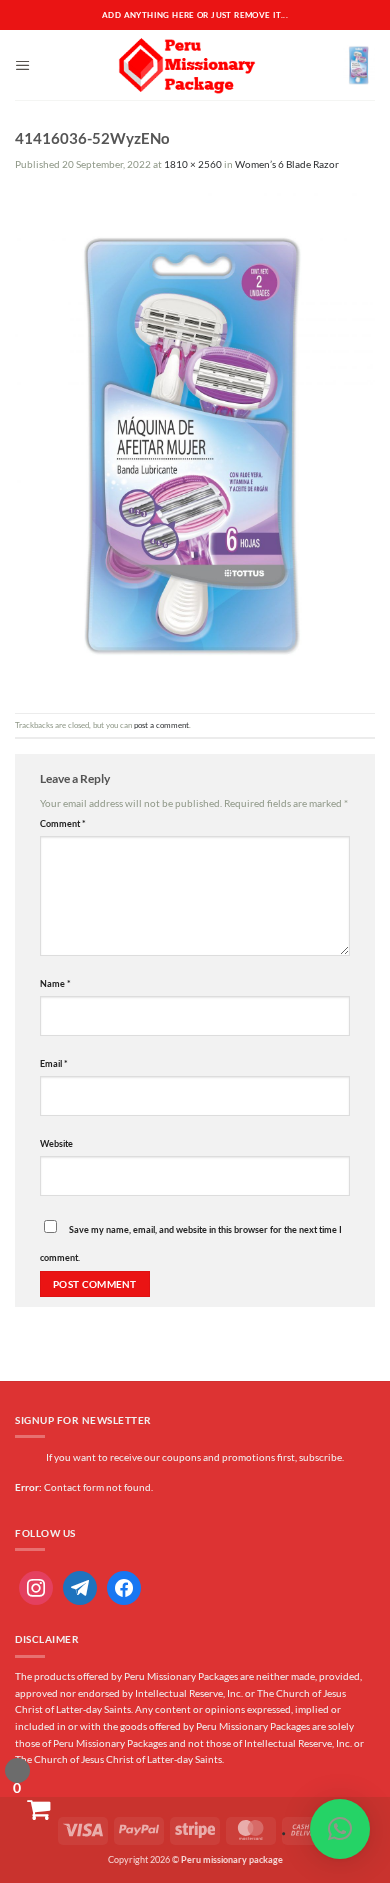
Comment (63, 823)
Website (56, 1143)
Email (54, 1063)
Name (55, 983)
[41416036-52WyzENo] (195, 442)
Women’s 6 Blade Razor (287, 164)
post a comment (161, 725)
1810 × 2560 (193, 164)
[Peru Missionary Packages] (187, 65)
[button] (23, 65)
